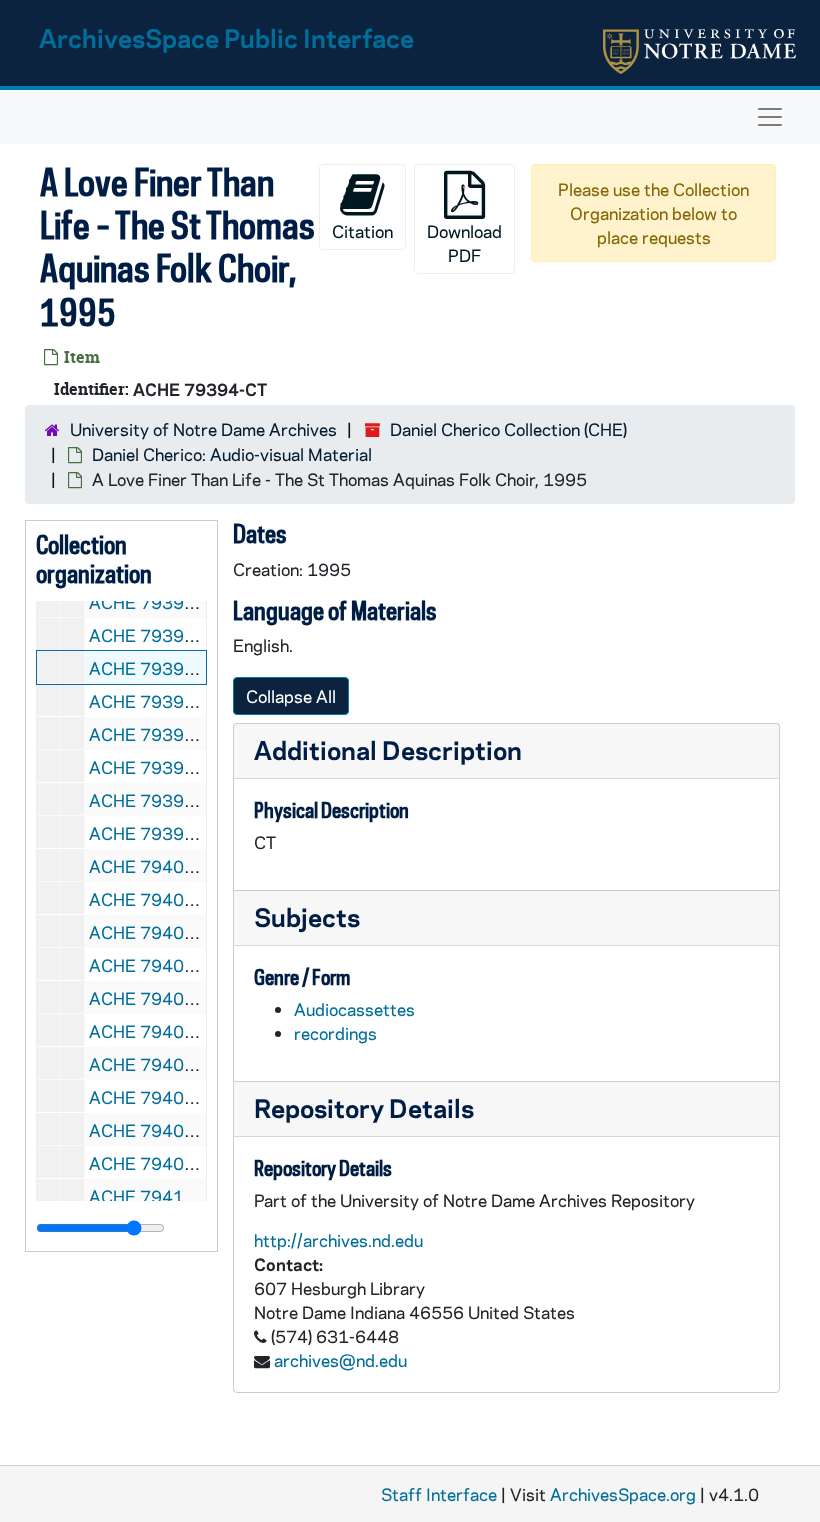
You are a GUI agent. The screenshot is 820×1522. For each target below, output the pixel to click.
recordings (335, 1033)
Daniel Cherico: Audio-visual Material (232, 454)
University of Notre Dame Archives (203, 429)
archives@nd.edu (340, 1360)
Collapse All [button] (291, 696)
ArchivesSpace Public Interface (226, 37)
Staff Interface (439, 1494)
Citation (362, 231)
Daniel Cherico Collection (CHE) (508, 429)
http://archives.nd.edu (338, 1240)
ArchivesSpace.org (623, 1494)
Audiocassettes (354, 1009)
